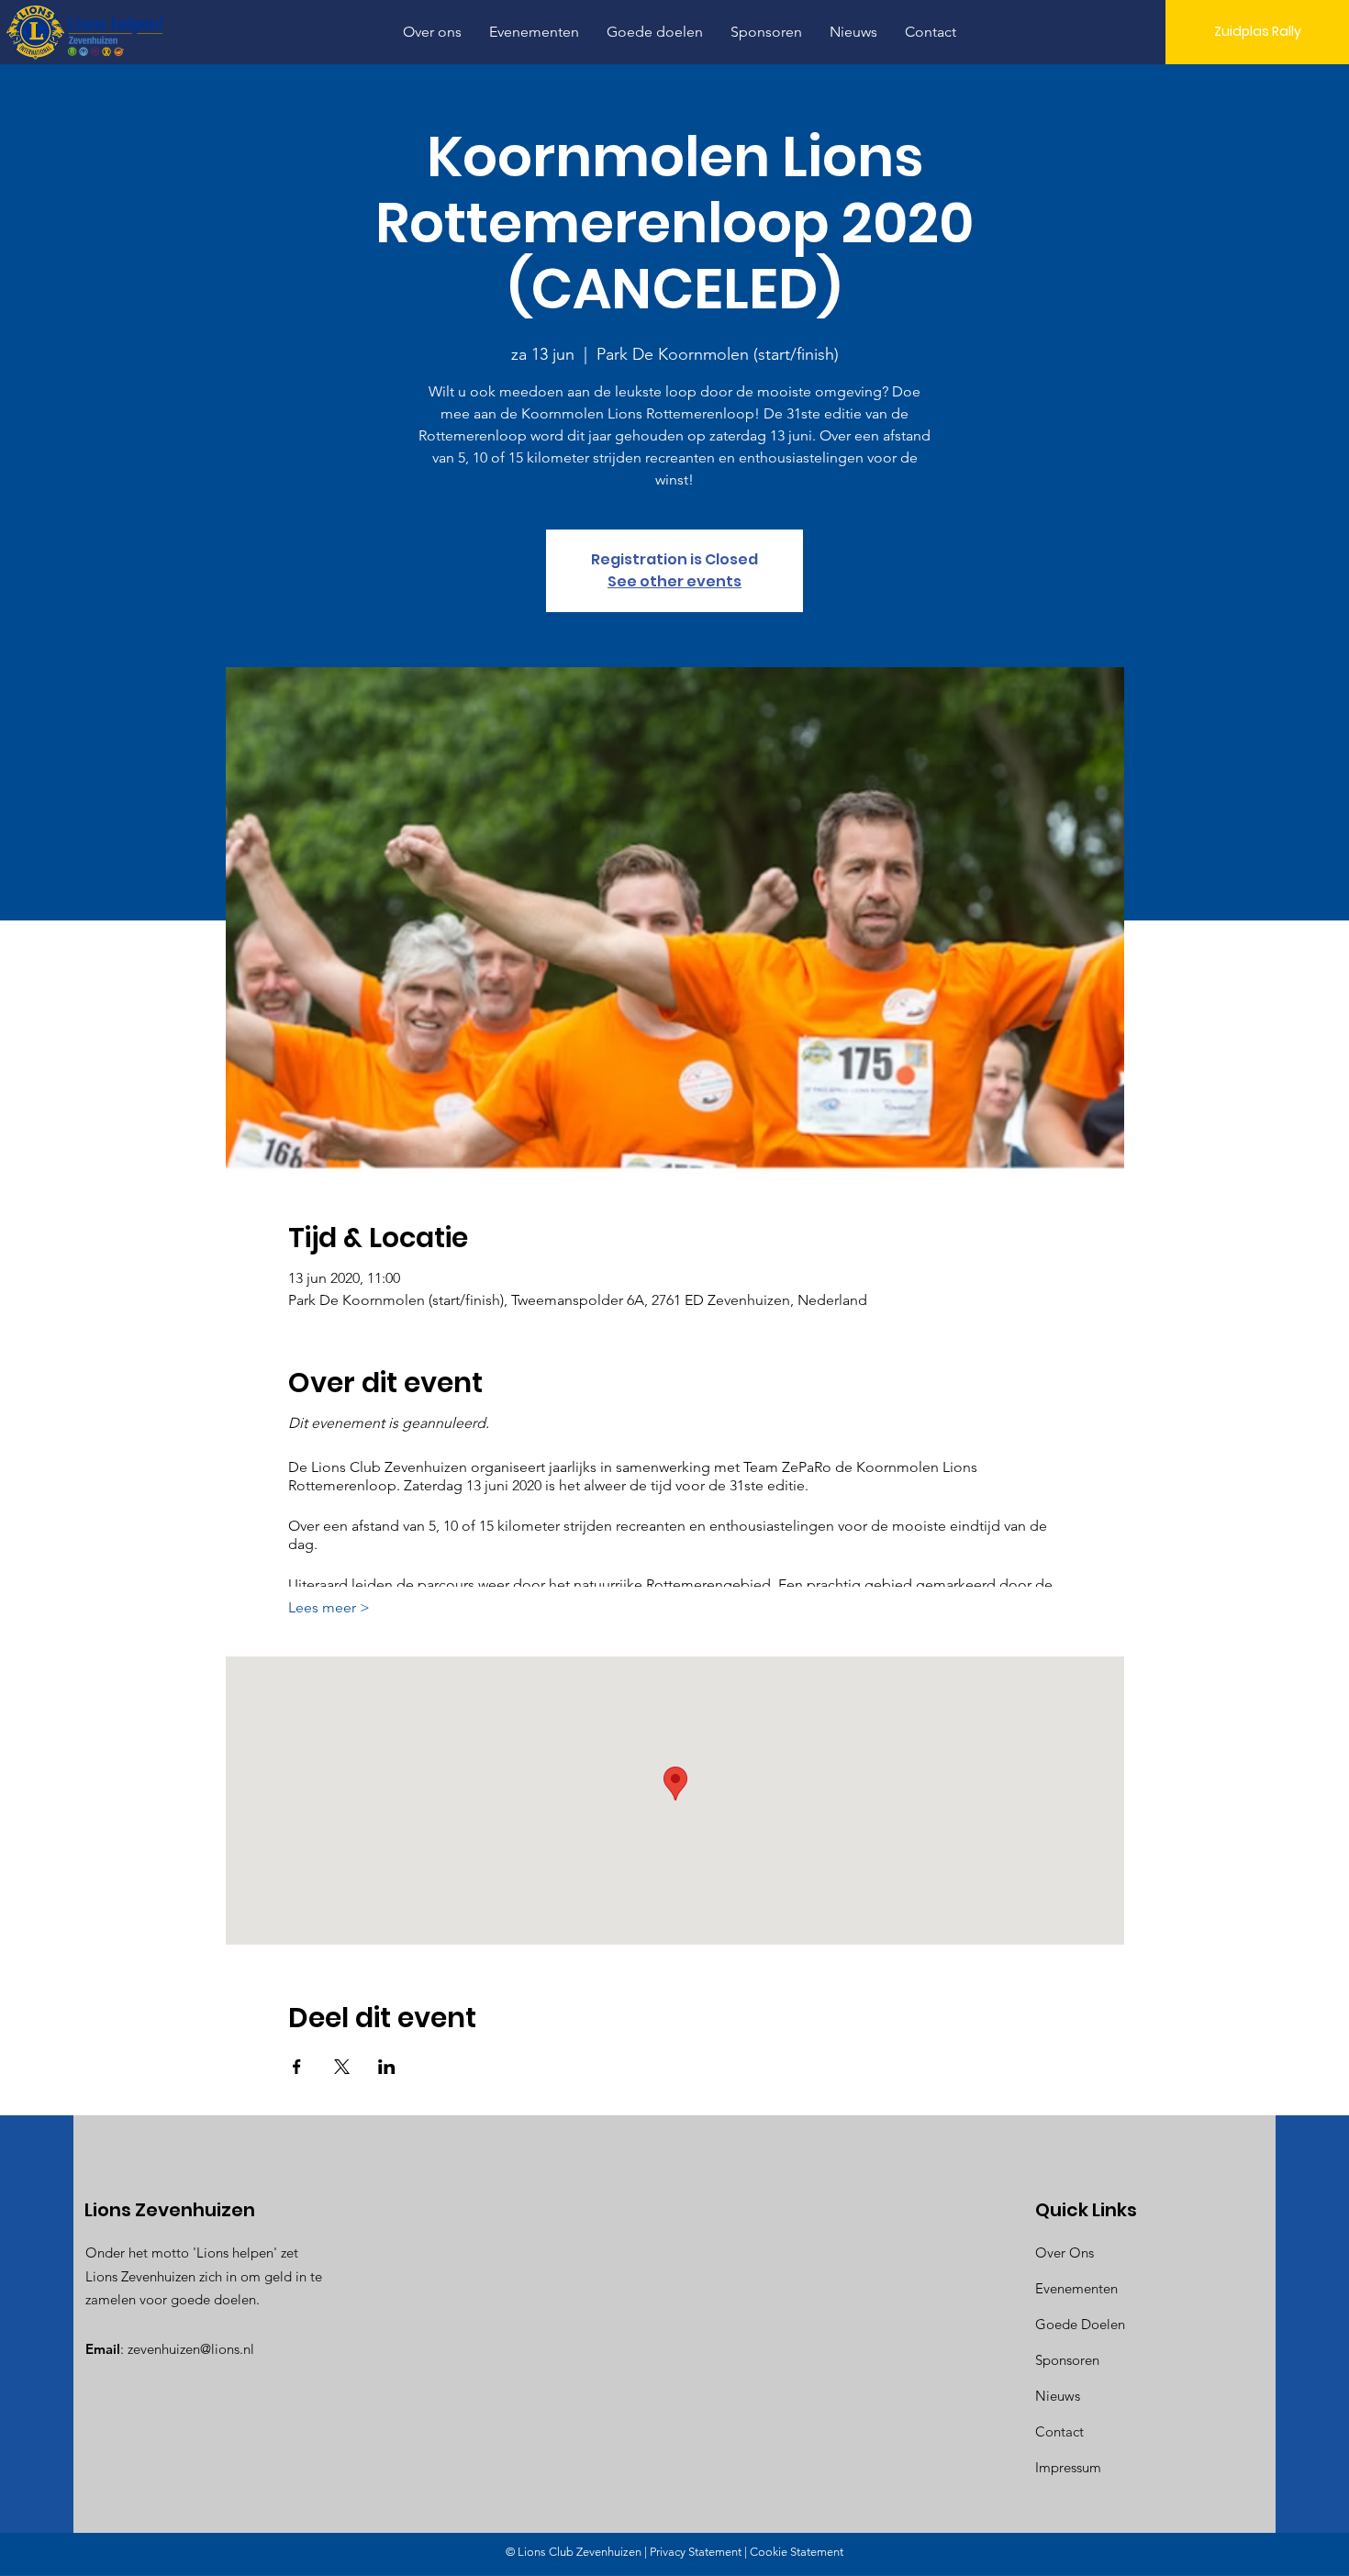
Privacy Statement (696, 2552)
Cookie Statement (797, 2552)
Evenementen (1076, 2288)
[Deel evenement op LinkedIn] (387, 2067)
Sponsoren (1067, 2360)
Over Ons (1065, 2253)
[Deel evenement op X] (342, 2067)
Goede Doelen (1080, 2324)
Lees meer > (329, 1607)
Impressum (1068, 2467)
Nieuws (1058, 2396)
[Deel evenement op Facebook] (297, 2067)
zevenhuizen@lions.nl (191, 2349)
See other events (674, 581)
